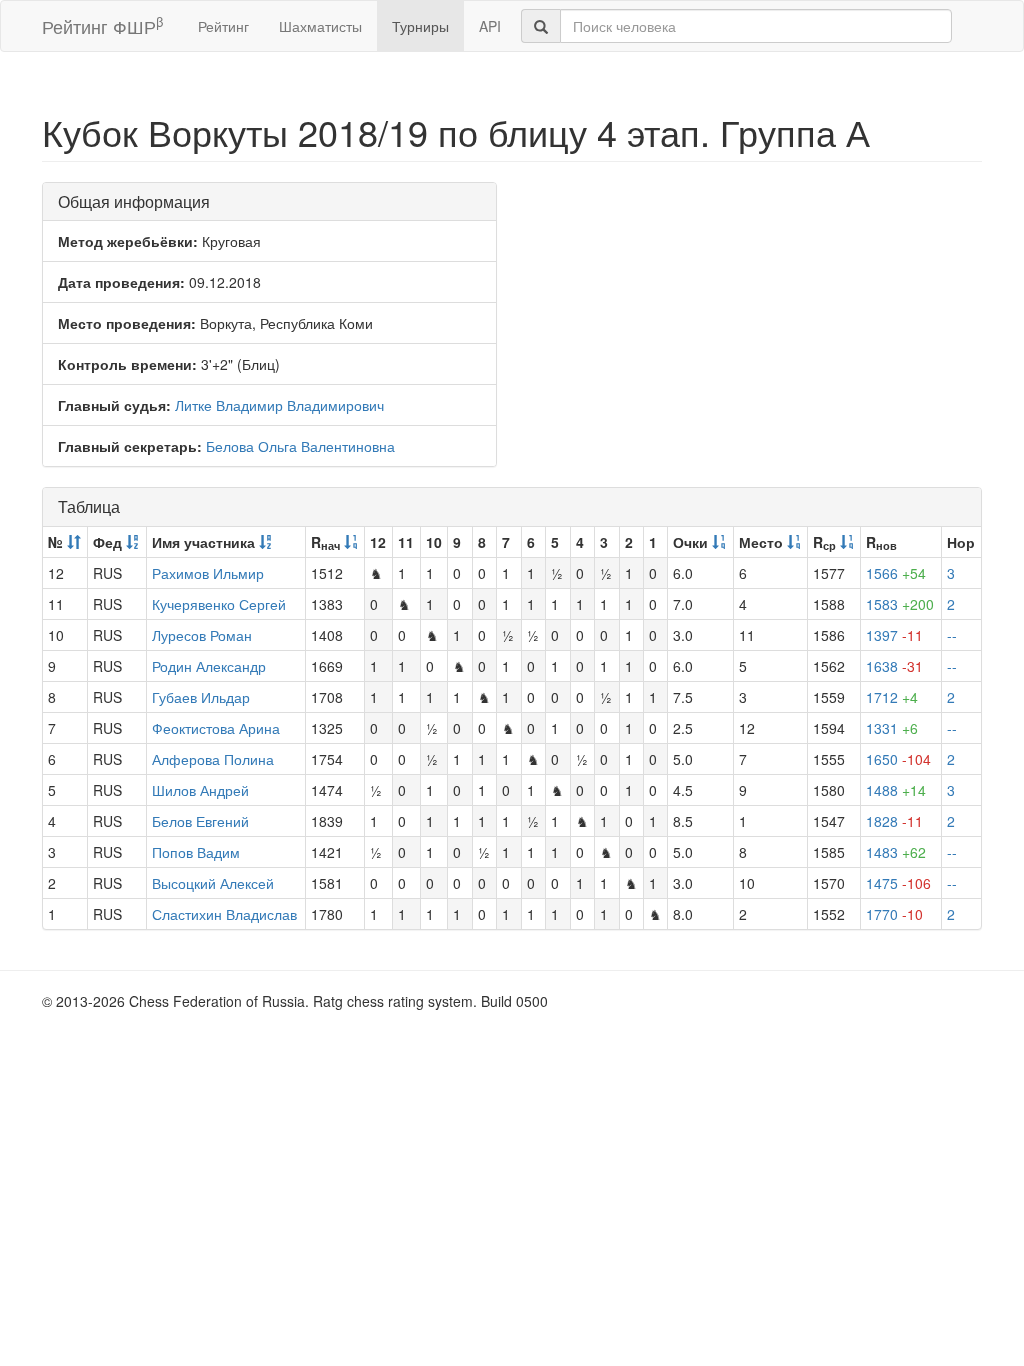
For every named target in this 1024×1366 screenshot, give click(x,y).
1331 (892, 728)
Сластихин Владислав (224, 914)
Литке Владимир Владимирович (279, 405)
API (490, 26)
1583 (900, 604)
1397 (894, 635)
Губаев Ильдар (201, 697)
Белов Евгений (200, 821)
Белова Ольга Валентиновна (300, 446)
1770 (894, 914)
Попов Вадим (196, 852)
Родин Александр (209, 666)
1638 (894, 666)
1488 (896, 790)
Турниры (420, 26)
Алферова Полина (213, 759)
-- (952, 635)
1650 (898, 759)
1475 (898, 883)
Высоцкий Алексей (213, 883)
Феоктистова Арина (216, 728)
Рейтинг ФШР (102, 25)
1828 (894, 821)
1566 (896, 573)
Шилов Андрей (200, 790)
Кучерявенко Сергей (219, 604)
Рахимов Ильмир (208, 573)
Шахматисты (320, 26)
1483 (896, 852)
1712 (892, 697)
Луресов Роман (202, 635)
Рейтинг (223, 26)
